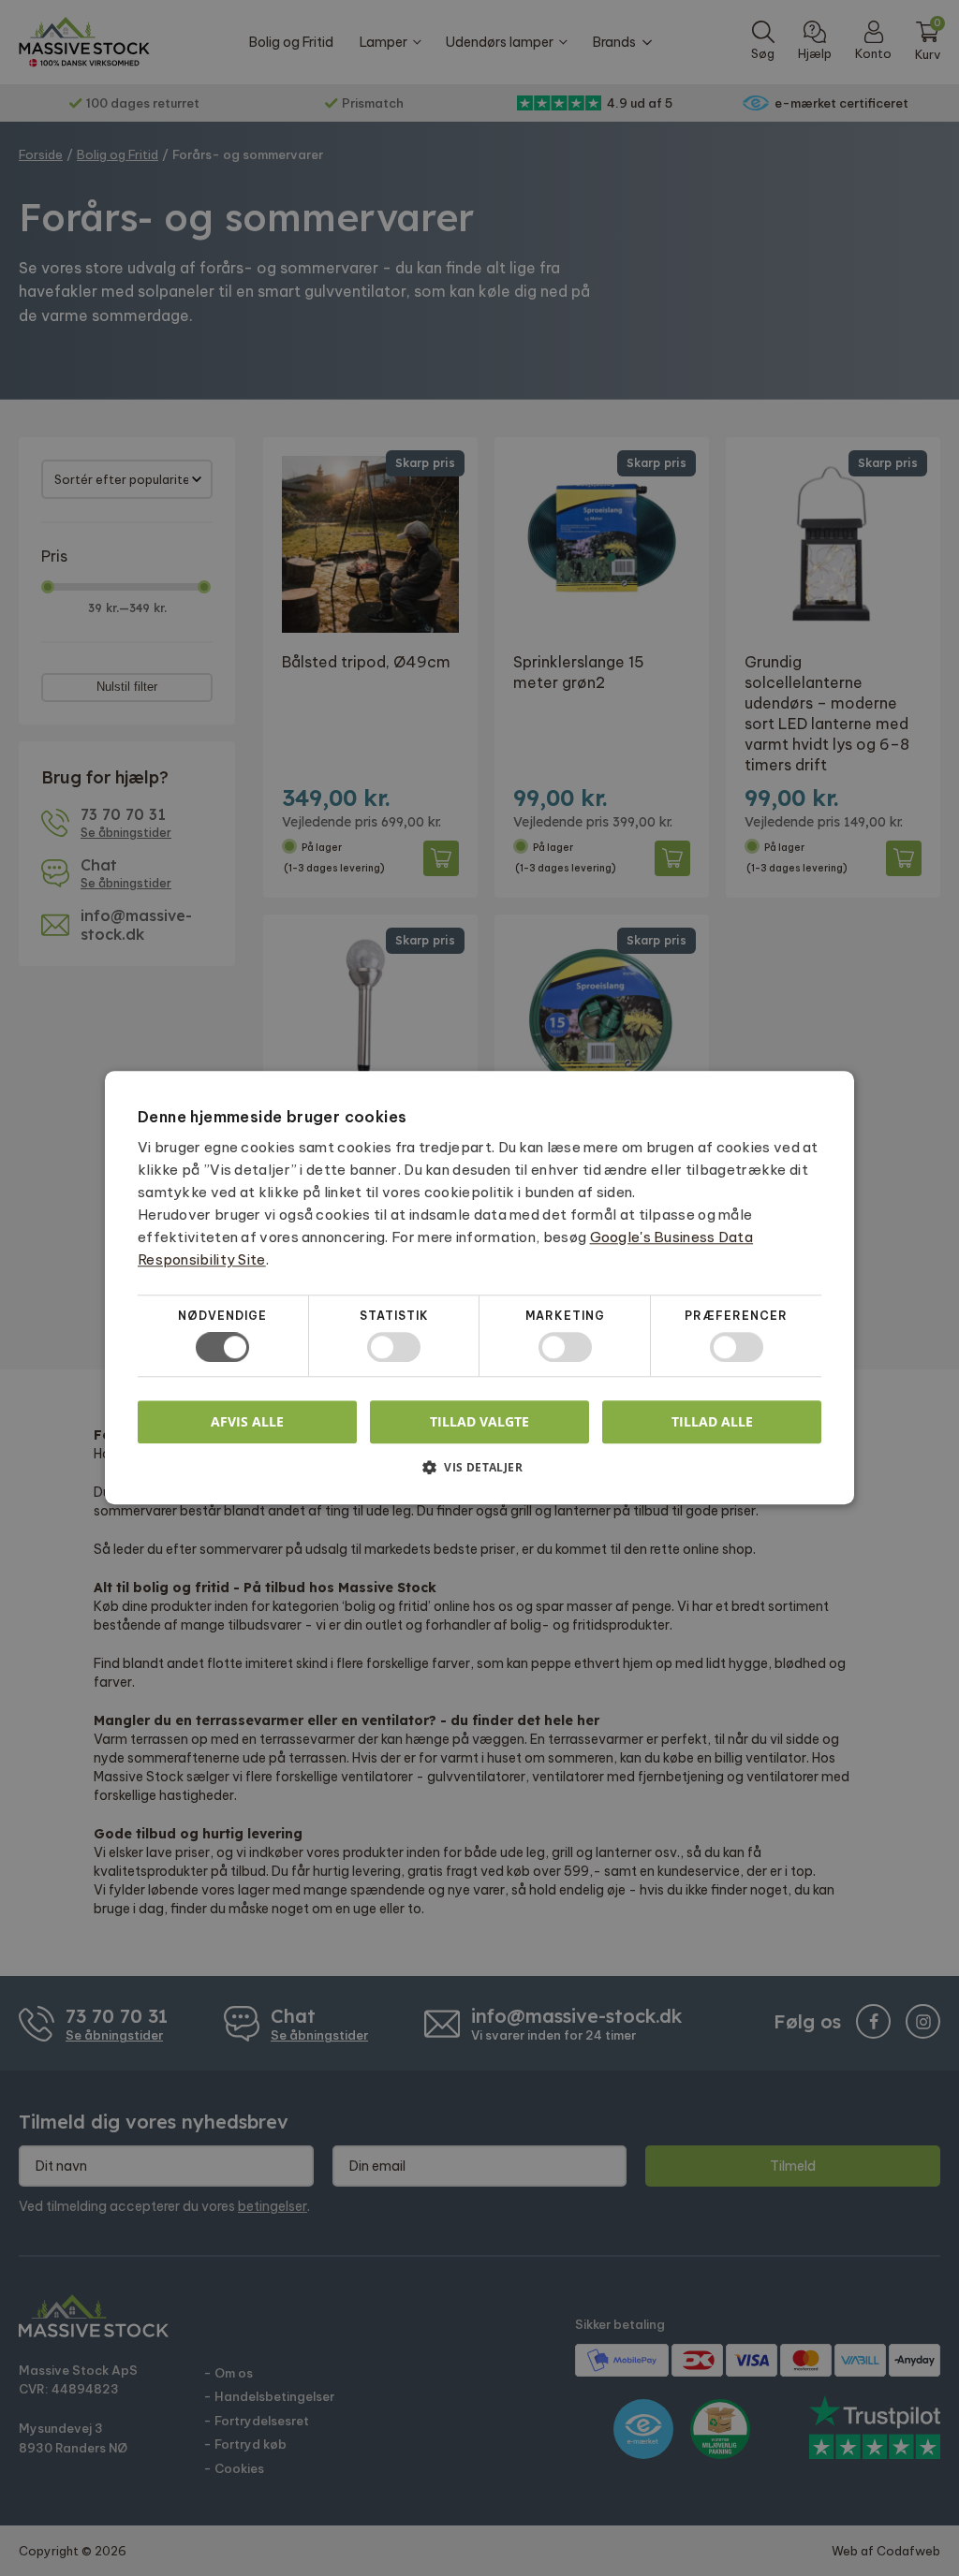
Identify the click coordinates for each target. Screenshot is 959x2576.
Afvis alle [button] (247, 1422)
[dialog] (479, 1288)
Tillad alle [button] (712, 1421)
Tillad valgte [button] (479, 1421)
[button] (479, 1475)
